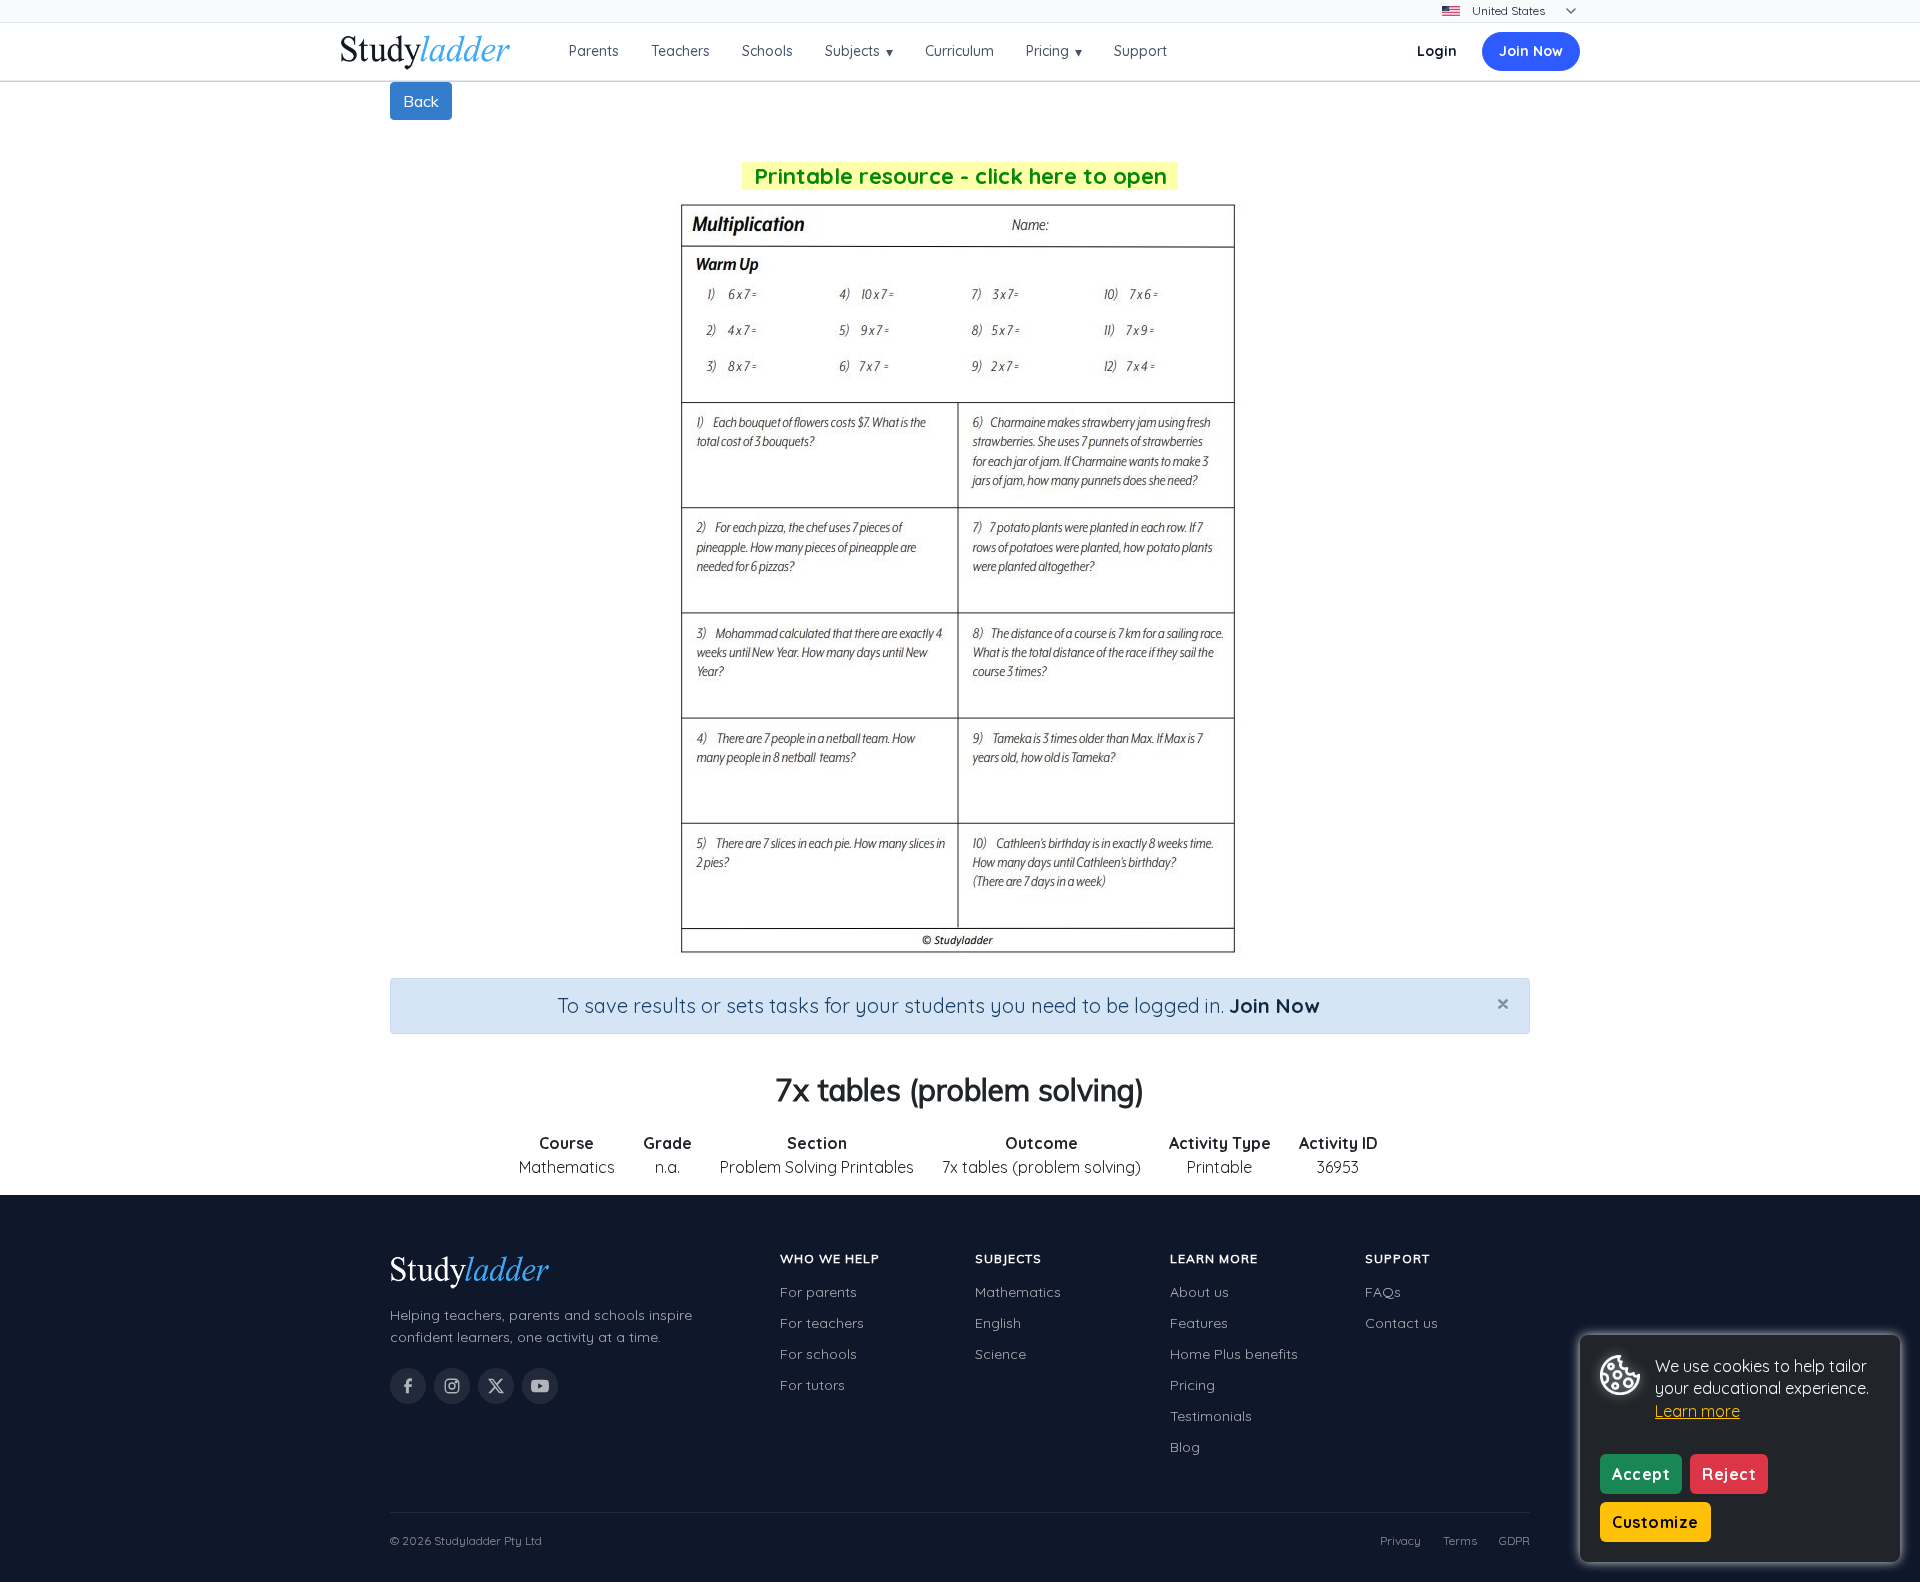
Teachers (680, 51)
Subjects (859, 51)
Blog (1185, 1447)
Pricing (1054, 51)
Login (1437, 51)
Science (1000, 1354)
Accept (1641, 1474)
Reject (1729, 1474)
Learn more (1697, 1411)
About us (1199, 1292)
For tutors (812, 1385)
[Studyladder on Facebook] (408, 1386)
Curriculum (959, 51)
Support (1140, 51)
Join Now (1531, 51)
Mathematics (1018, 1292)
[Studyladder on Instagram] (452, 1386)
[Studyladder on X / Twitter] (496, 1386)
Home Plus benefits (1234, 1354)
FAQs (1383, 1292)
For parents (818, 1292)
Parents (594, 51)
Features (1199, 1323)
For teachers (822, 1323)
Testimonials (1211, 1416)
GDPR (1514, 1540)
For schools (818, 1354)
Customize (1655, 1522)
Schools (767, 51)
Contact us (1401, 1323)
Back (421, 101)
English (998, 1323)
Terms (1460, 1540)
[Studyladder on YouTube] (540, 1386)
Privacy (1400, 1540)
